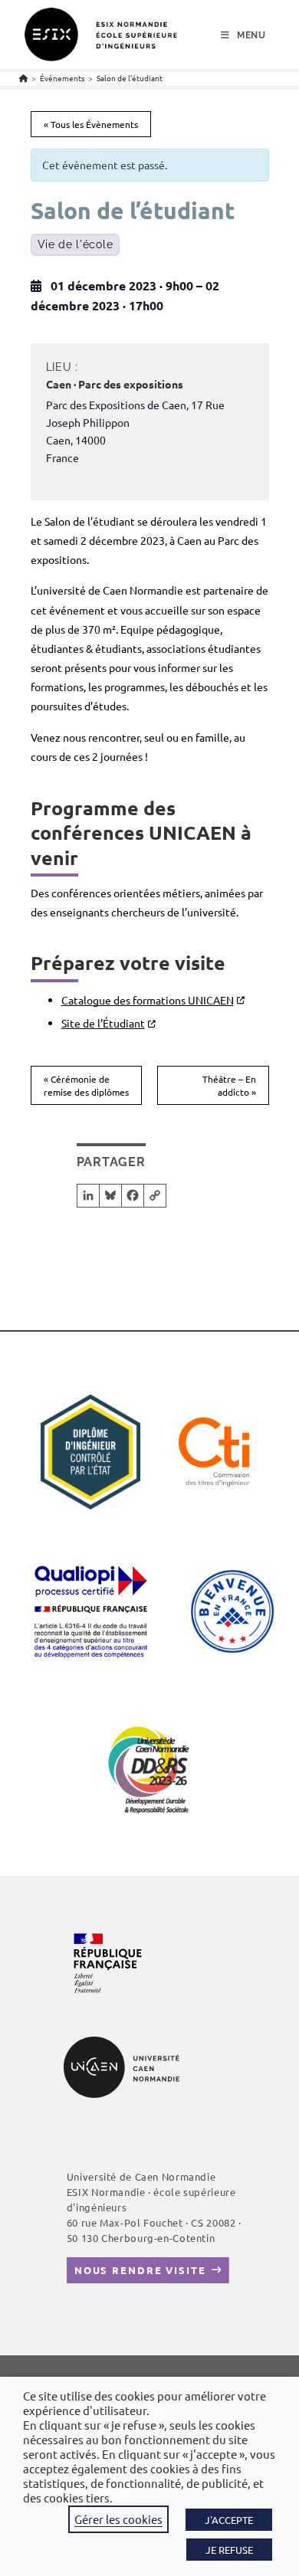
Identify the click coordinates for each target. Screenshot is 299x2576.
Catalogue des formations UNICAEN (148, 1000)
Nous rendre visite (140, 2270)
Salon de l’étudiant (130, 78)
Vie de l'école (76, 244)
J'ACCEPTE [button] (229, 2520)
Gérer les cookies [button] (118, 2519)
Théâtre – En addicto (229, 1085)
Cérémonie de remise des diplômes (86, 1085)
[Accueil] (23, 78)
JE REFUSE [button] (229, 2550)
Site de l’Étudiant (103, 1023)
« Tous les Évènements (91, 124)
